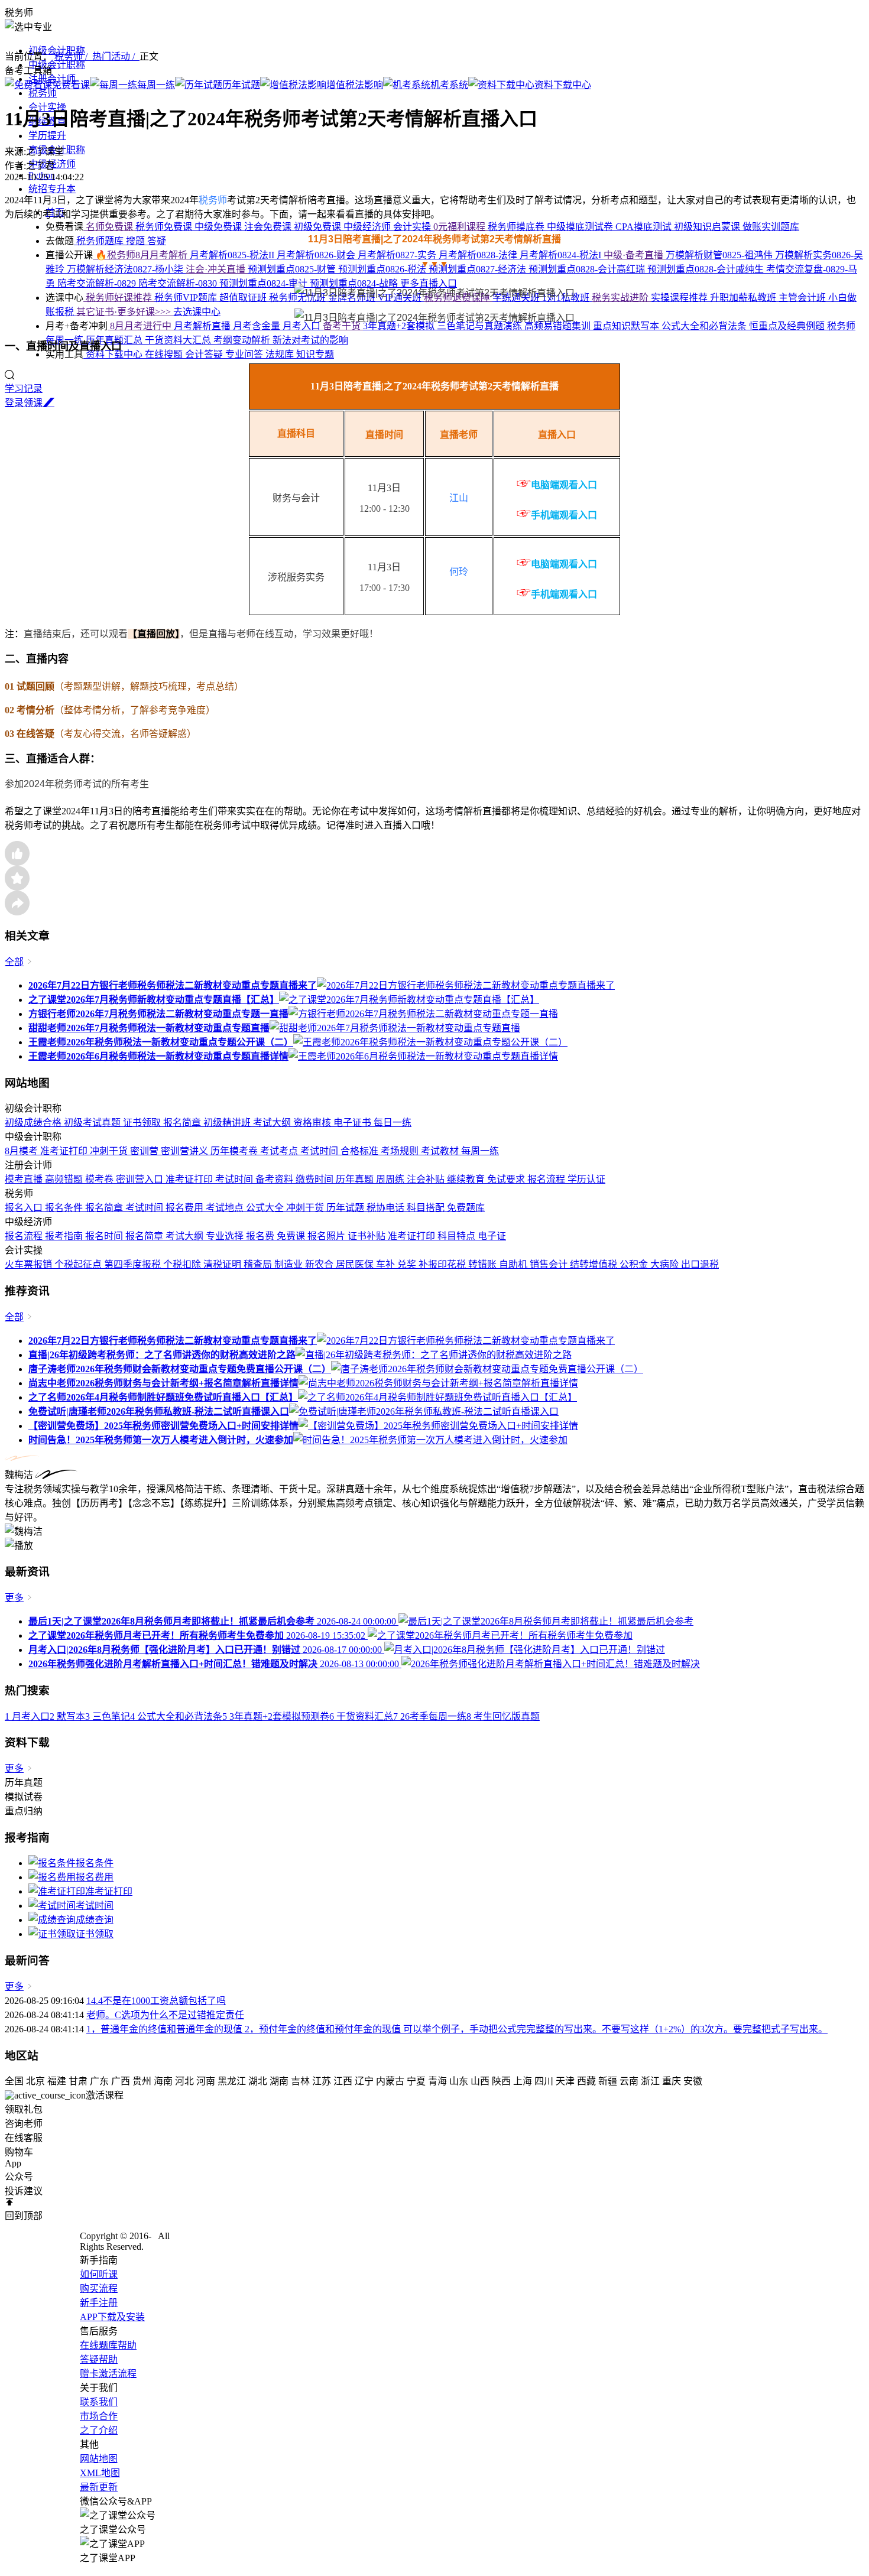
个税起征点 (79, 1264)
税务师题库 (100, 241)
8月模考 (22, 1151)
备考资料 (275, 1179)
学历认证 (586, 1179)
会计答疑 (205, 354)
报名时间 (105, 1236)
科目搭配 (427, 1208)
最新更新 (99, 2487)
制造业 (290, 1264)
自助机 (514, 1264)
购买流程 (99, 2288)
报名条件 (65, 1208)
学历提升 (47, 136)
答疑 (157, 241)
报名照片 (328, 1236)
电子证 (492, 1236)
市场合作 (99, 2416)
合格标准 (361, 1151)
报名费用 (186, 1208)
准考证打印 (65, 1151)
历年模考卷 (235, 1151)
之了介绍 (99, 2430)
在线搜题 (165, 354)
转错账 (484, 1264)
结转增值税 (595, 1264)
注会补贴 (427, 1179)
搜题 (137, 241)
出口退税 (700, 1264)
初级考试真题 (93, 1123)
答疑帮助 (99, 2359)
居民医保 (356, 1264)
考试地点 (226, 1208)
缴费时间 (316, 1179)
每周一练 (480, 1151)
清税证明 (223, 1264)
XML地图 (100, 2473)
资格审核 (313, 1123)
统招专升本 (52, 189)
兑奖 (408, 1264)
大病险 (666, 1264)
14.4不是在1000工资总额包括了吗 (156, 2001)
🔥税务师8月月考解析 (141, 255)
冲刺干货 (110, 1151)
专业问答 (245, 354)
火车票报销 (30, 1264)
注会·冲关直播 (217, 269)
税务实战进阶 (621, 298)
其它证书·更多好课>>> (125, 312)
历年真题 (356, 1179)
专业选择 (226, 1236)
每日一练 (393, 1123)
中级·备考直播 (635, 255)
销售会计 (550, 1264)
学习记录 (24, 389)
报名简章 (183, 1123)
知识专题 (315, 354)
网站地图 (99, 2459)
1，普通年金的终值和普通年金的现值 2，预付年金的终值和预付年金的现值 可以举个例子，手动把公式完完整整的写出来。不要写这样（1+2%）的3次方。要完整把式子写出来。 (457, 2029)
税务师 (43, 93)
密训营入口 (141, 1179)
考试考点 (280, 1151)
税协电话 (387, 1208)
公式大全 (266, 1208)
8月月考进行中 (141, 326)
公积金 (635, 1264)
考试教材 (441, 1151)
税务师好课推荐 (119, 298)
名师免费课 (109, 227)
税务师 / (73, 56)
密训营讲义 (186, 1151)
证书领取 (143, 1123)
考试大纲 (273, 1123)
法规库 (281, 354)
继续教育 (467, 1179)
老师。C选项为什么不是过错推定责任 (165, 2015)
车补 (387, 1264)
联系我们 (99, 2402)
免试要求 (507, 1179)
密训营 (145, 1151)
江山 (459, 498)
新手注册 (99, 2303)
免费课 (292, 1236)
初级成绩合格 (34, 1123)
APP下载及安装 (112, 2317)
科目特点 (458, 1236)
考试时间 (320, 1151)
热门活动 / (116, 56)
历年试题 (346, 1208)
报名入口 (25, 1208)
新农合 (320, 1264)
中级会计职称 (57, 65)
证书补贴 (368, 1236)
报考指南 (65, 1236)
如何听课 (99, 2274)
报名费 (261, 1236)
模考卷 (100, 1179)
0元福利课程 (461, 227)
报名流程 (547, 1179)
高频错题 (65, 1179)
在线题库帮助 (108, 2345)
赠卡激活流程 (108, 2374)
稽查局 (259, 1264)
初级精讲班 (228, 1123)
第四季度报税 (134, 1264)
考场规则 (401, 1151)
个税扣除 (183, 1264)
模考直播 (25, 1179)
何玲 (459, 572)
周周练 (391, 1179)
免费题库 (466, 1208)
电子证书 (354, 1123)
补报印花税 (443, 1264)
